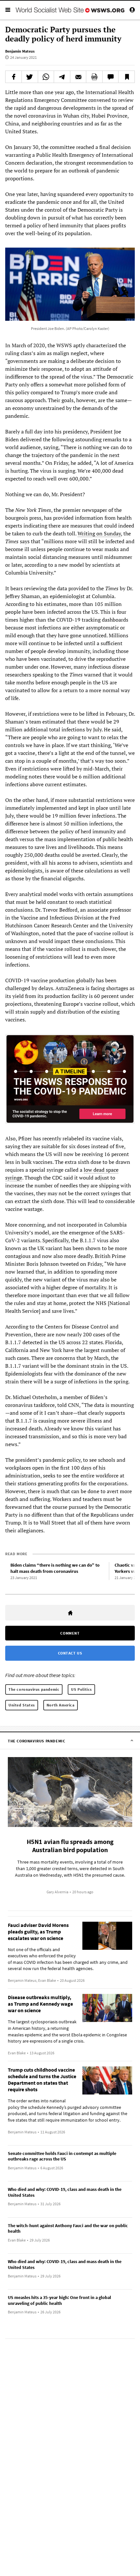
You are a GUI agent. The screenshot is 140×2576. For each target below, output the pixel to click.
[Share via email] (78, 77)
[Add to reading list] (126, 77)
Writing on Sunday (99, 533)
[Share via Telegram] (62, 77)
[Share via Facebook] (14, 77)
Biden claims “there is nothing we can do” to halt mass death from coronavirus (55, 1568)
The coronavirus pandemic (34, 1689)
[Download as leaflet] (94, 77)
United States (22, 1705)
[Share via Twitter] (30, 77)
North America (61, 1705)
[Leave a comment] (111, 77)
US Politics (81, 1689)
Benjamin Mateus (20, 51)
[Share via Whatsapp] (46, 77)
